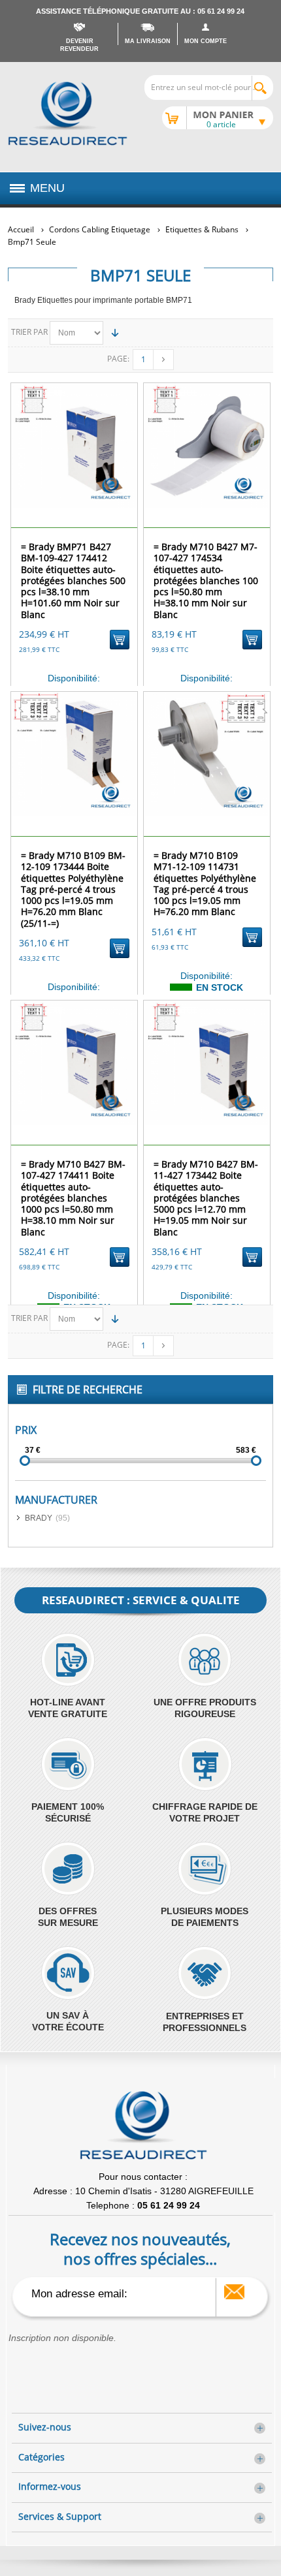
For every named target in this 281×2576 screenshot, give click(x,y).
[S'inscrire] (234, 2292)
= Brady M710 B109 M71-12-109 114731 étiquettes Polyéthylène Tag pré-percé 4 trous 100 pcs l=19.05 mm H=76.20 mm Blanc (205, 883)
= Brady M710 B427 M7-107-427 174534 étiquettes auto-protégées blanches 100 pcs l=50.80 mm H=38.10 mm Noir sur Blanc (206, 580)
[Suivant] (163, 360)
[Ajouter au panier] (120, 640)
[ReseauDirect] (68, 114)
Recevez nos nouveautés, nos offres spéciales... (140, 2248)
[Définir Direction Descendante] (115, 333)
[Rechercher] (262, 88)
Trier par (29, 332)
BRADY (39, 1518)
